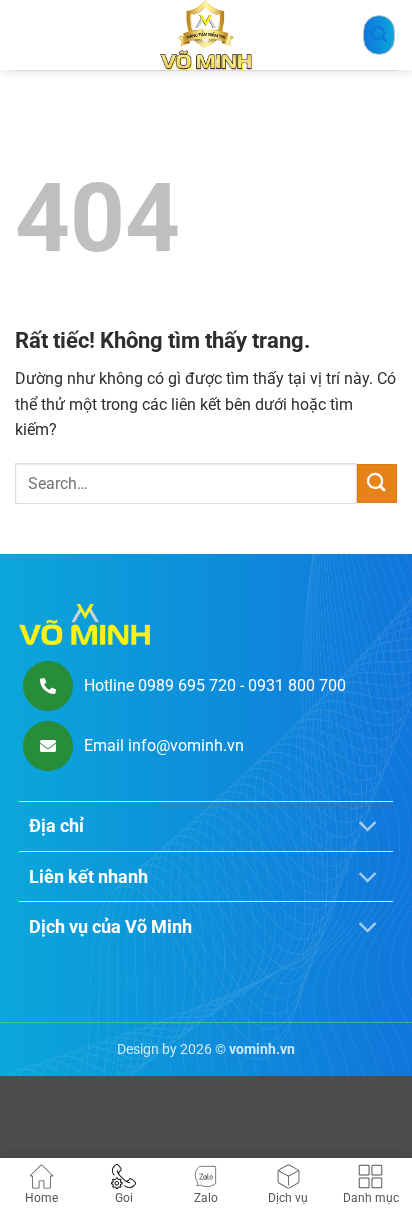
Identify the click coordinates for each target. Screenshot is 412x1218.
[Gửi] (377, 483)
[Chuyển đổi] (368, 828)
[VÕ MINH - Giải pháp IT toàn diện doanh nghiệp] (206, 35)
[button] (379, 35)
